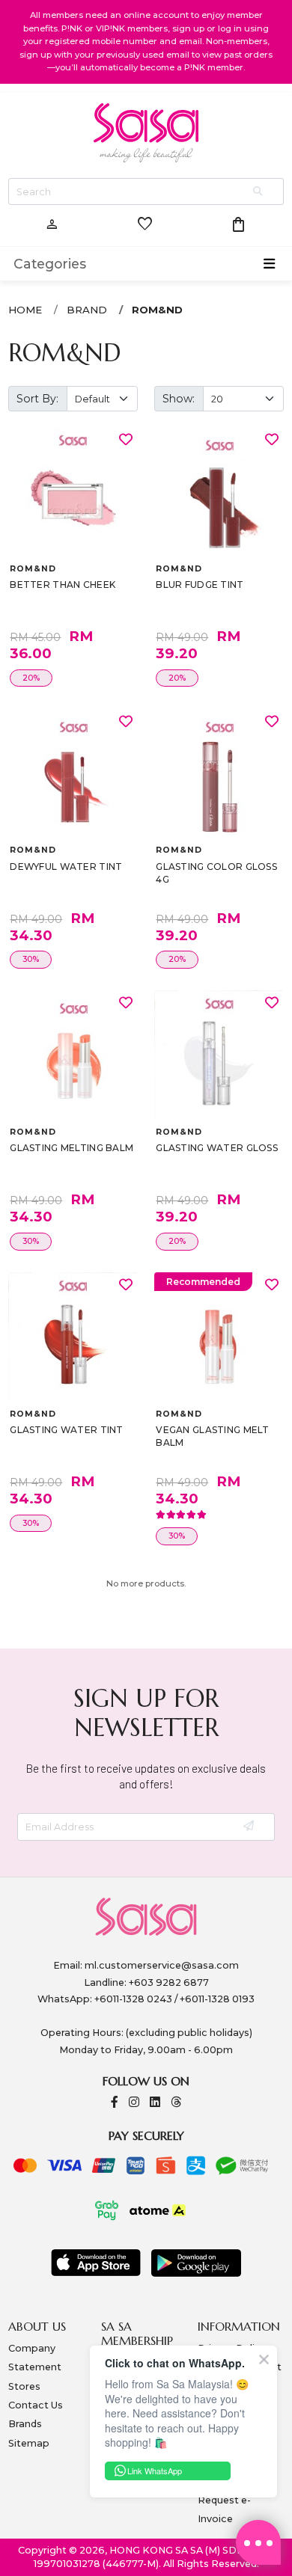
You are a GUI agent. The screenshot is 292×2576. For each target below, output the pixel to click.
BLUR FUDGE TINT (200, 585)
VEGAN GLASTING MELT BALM (212, 1436)
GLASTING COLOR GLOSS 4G (216, 873)
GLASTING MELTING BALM (72, 1148)
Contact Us (36, 2405)
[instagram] (134, 2103)
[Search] (259, 192)
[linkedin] (155, 2103)
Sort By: (37, 399)
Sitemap (29, 2443)
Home (25, 310)
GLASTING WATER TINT (66, 1430)
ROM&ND (157, 310)
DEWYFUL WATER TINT (66, 867)
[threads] (176, 2103)
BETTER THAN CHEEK (63, 585)
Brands (25, 2424)
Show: (179, 399)
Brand (87, 310)
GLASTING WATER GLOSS (217, 1148)
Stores (24, 2386)
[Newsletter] (250, 1827)
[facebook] (115, 2103)
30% (31, 959)
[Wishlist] (126, 439)
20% (31, 678)
